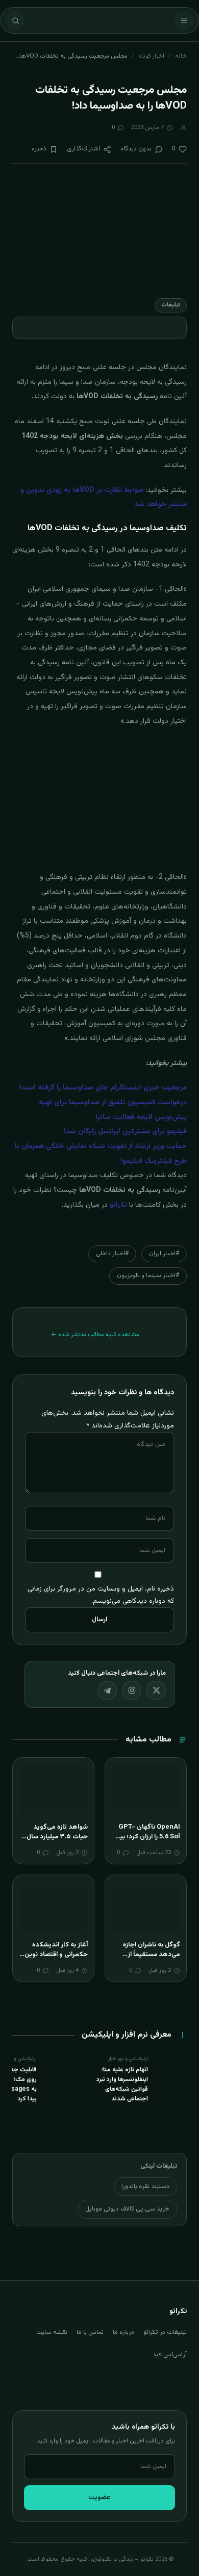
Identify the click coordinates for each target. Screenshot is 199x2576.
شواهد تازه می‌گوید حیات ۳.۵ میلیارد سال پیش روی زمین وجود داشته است (57, 1842)
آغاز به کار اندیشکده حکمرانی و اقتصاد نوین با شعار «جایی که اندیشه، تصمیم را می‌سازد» (53, 1960)
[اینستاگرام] (132, 1690)
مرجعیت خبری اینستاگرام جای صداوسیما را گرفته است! (103, 1088)
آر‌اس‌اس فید (170, 2355)
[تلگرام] (107, 1690)
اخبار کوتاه (151, 56)
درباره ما (123, 2332)
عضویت (99, 2497)
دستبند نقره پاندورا (145, 2187)
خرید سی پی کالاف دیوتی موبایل (127, 2209)
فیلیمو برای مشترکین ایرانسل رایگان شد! (125, 1132)
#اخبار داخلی (112, 1254)
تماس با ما (90, 2332)
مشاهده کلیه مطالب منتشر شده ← (95, 1335)
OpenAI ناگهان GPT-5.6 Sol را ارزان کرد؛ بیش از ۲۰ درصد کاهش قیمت (146, 1837)
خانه (181, 56)
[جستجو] (15, 20)
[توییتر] (156, 1690)
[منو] (184, 20)
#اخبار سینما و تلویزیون (148, 1276)
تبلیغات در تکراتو (165, 2332)
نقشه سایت (52, 2332)
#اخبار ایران (164, 1254)
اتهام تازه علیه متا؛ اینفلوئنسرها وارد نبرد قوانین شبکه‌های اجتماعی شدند (122, 2085)
